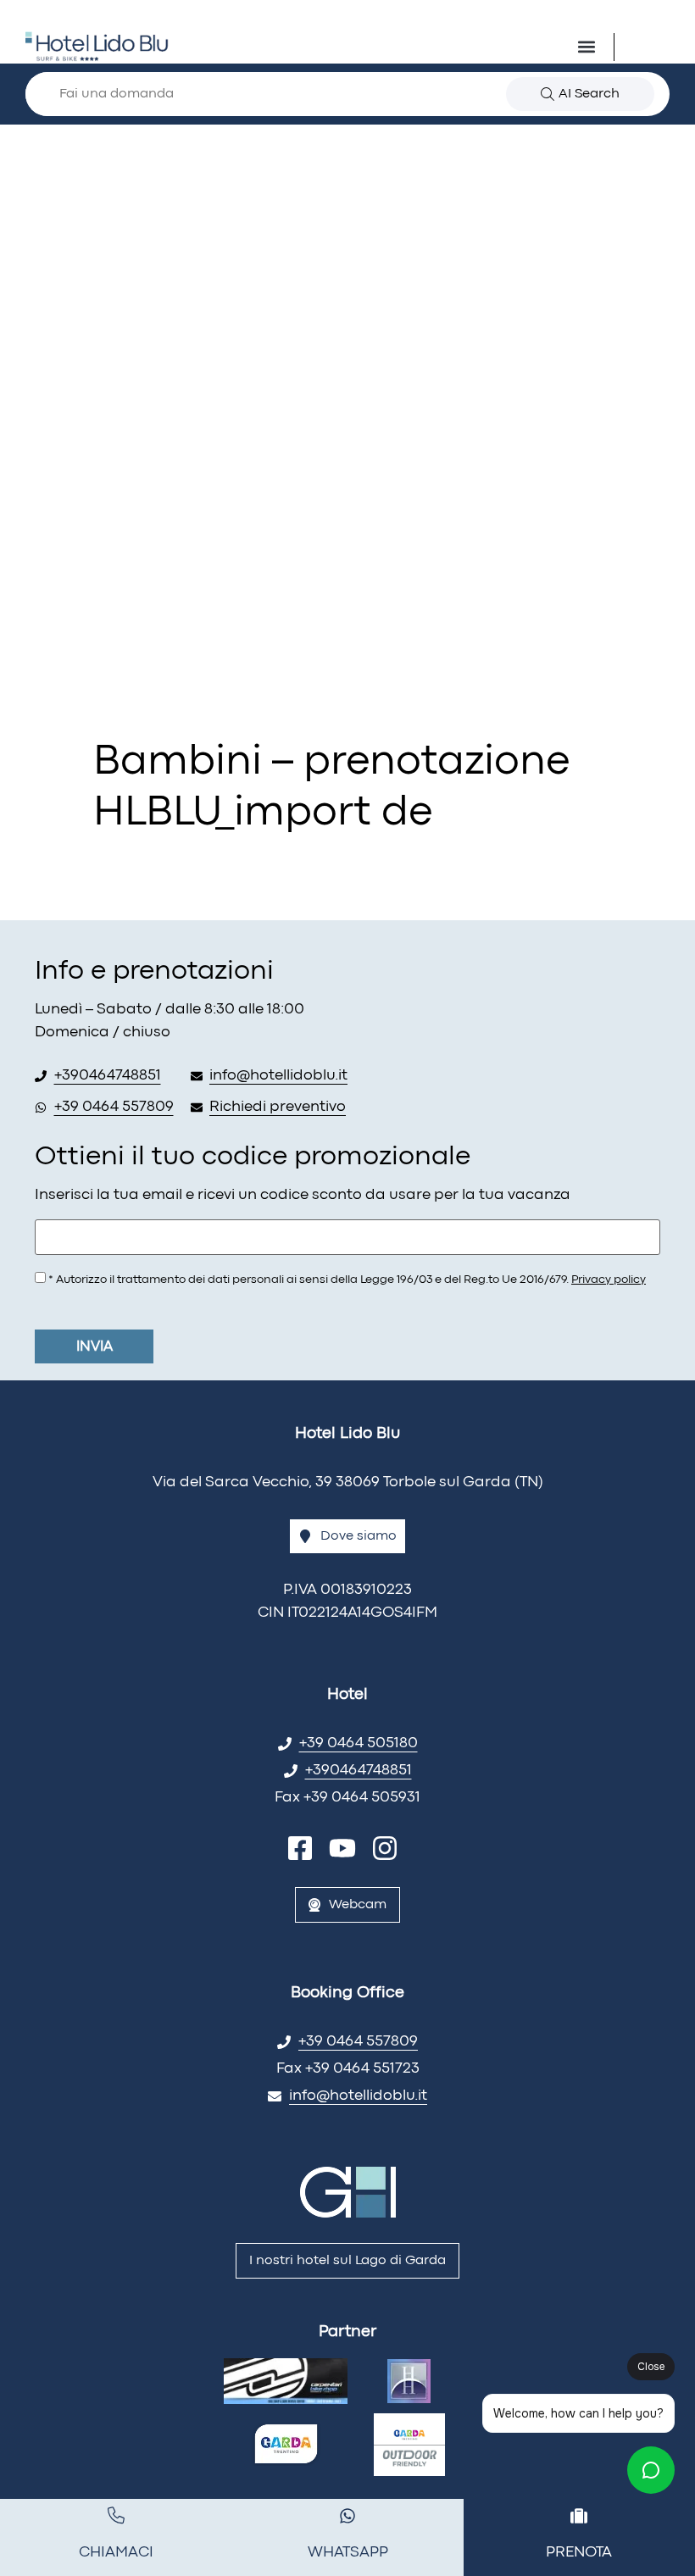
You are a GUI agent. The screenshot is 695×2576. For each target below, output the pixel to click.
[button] (587, 47)
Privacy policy (609, 1280)
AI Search (589, 94)
